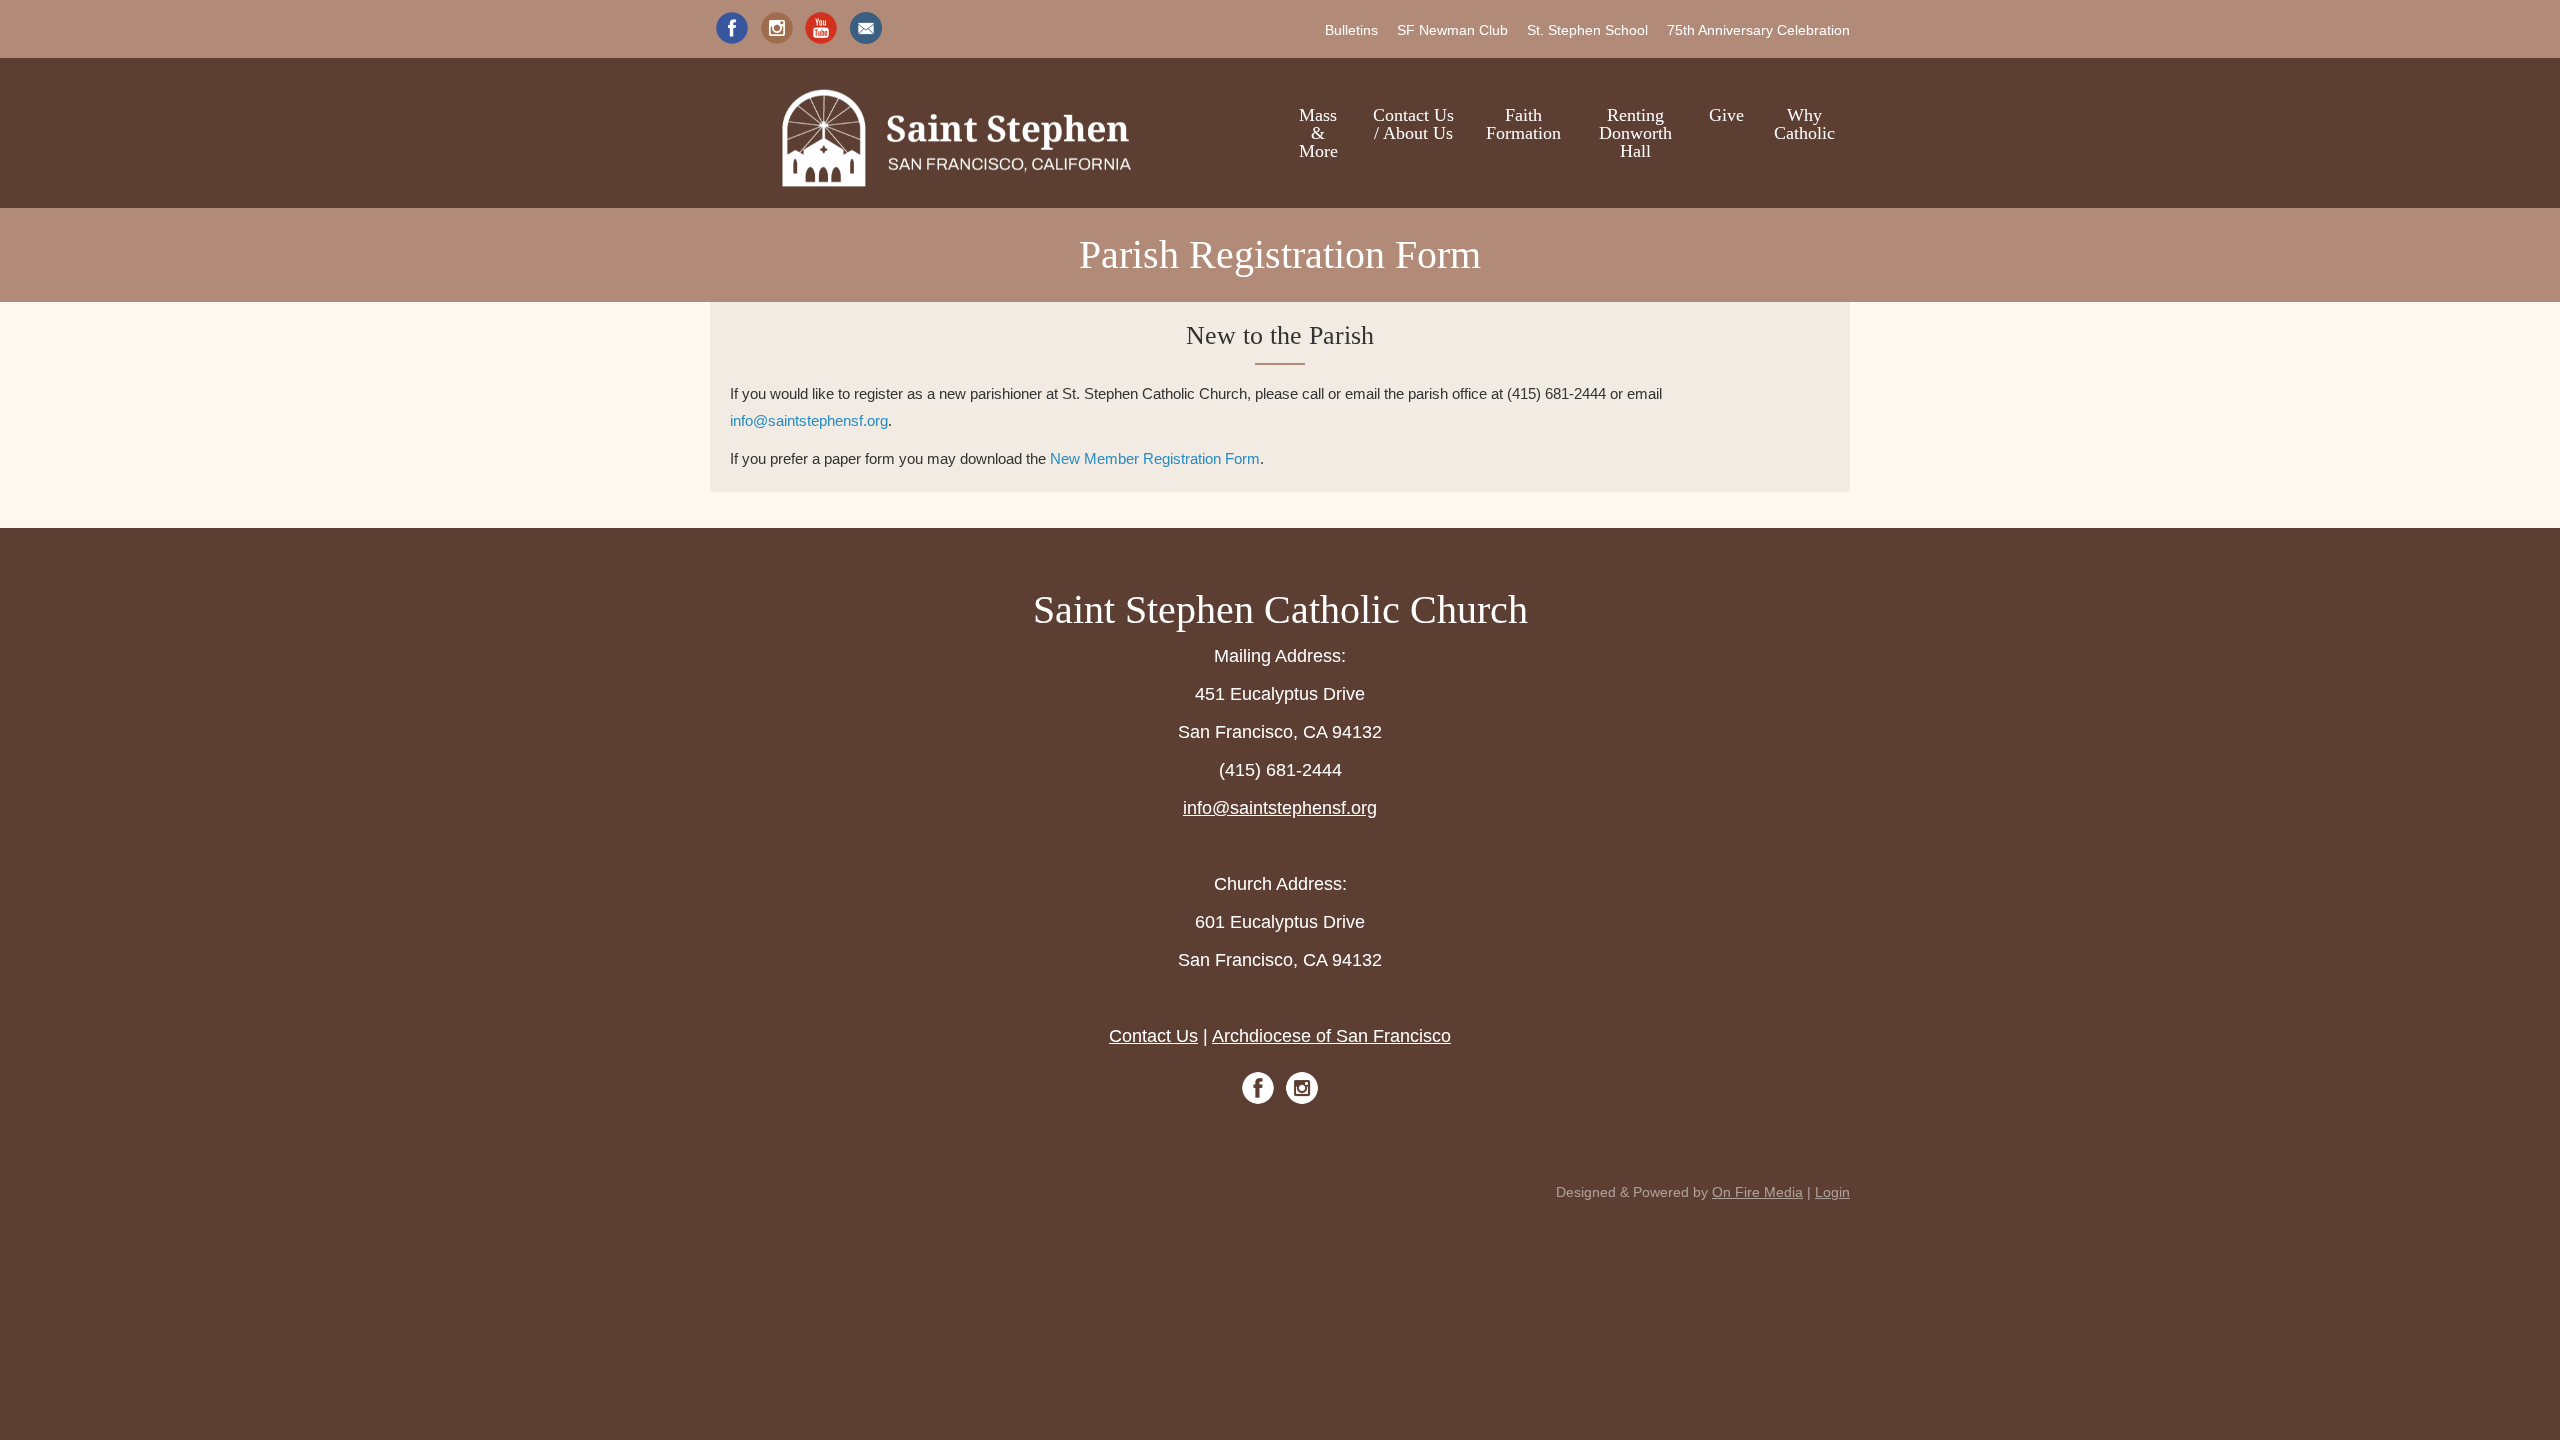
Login (1832, 1192)
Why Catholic (1804, 124)
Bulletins (1351, 30)
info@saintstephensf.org (809, 420)
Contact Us (1153, 1036)
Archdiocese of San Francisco (1331, 1036)
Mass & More (1318, 133)
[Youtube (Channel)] (821, 28)
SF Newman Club (1452, 30)
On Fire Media (1757, 1192)
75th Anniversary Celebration (1758, 30)
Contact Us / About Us (1413, 124)
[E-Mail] (866, 28)
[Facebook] (732, 28)
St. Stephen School (1587, 30)
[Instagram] (777, 28)
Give (1726, 115)
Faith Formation (1523, 124)
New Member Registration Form (1155, 458)
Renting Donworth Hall (1635, 133)
